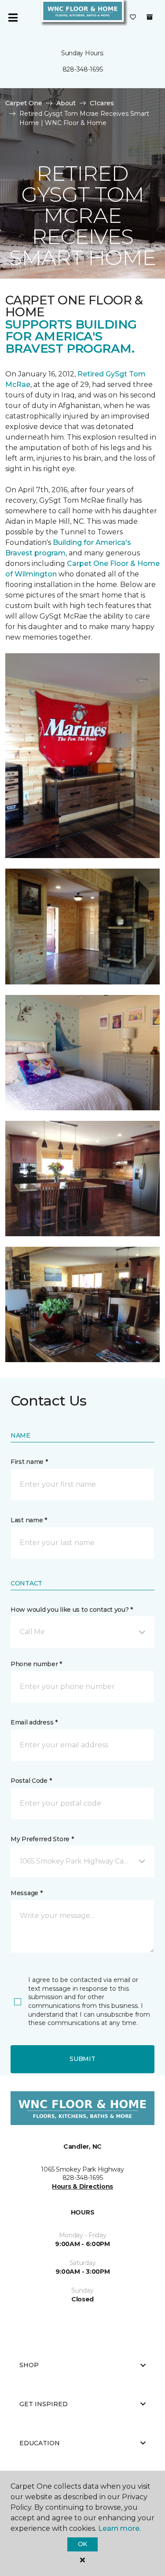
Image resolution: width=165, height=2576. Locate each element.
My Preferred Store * (42, 1839)
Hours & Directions (82, 2186)
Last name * (29, 1520)
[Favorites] (133, 18)
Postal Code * (31, 1781)
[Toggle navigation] (13, 18)
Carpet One (24, 103)
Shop (29, 2365)
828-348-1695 (83, 69)
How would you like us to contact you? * (72, 1610)
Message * (26, 1893)
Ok (82, 2544)
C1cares (102, 103)
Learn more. (119, 2528)
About (66, 103)
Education (40, 2443)
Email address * (34, 1722)
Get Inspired (44, 2404)
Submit (82, 2059)
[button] (82, 1632)
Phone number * (36, 1664)
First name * (29, 1462)
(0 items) (150, 17)
